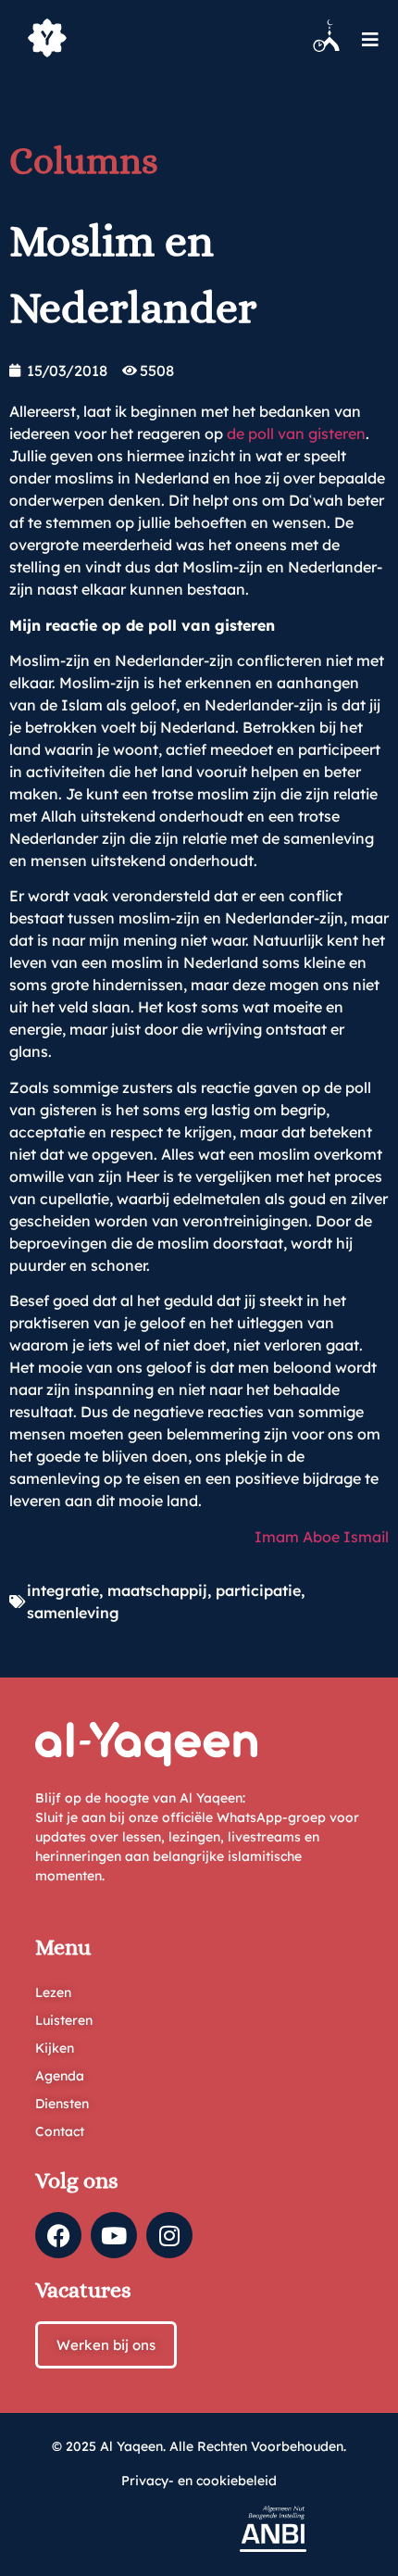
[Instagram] (169, 2235)
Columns (84, 161)
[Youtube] (114, 2235)
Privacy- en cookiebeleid (199, 2481)
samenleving (73, 1613)
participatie (258, 1590)
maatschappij (157, 1590)
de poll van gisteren (296, 434)
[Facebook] (58, 2235)
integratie (63, 1590)
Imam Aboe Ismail (322, 1537)
